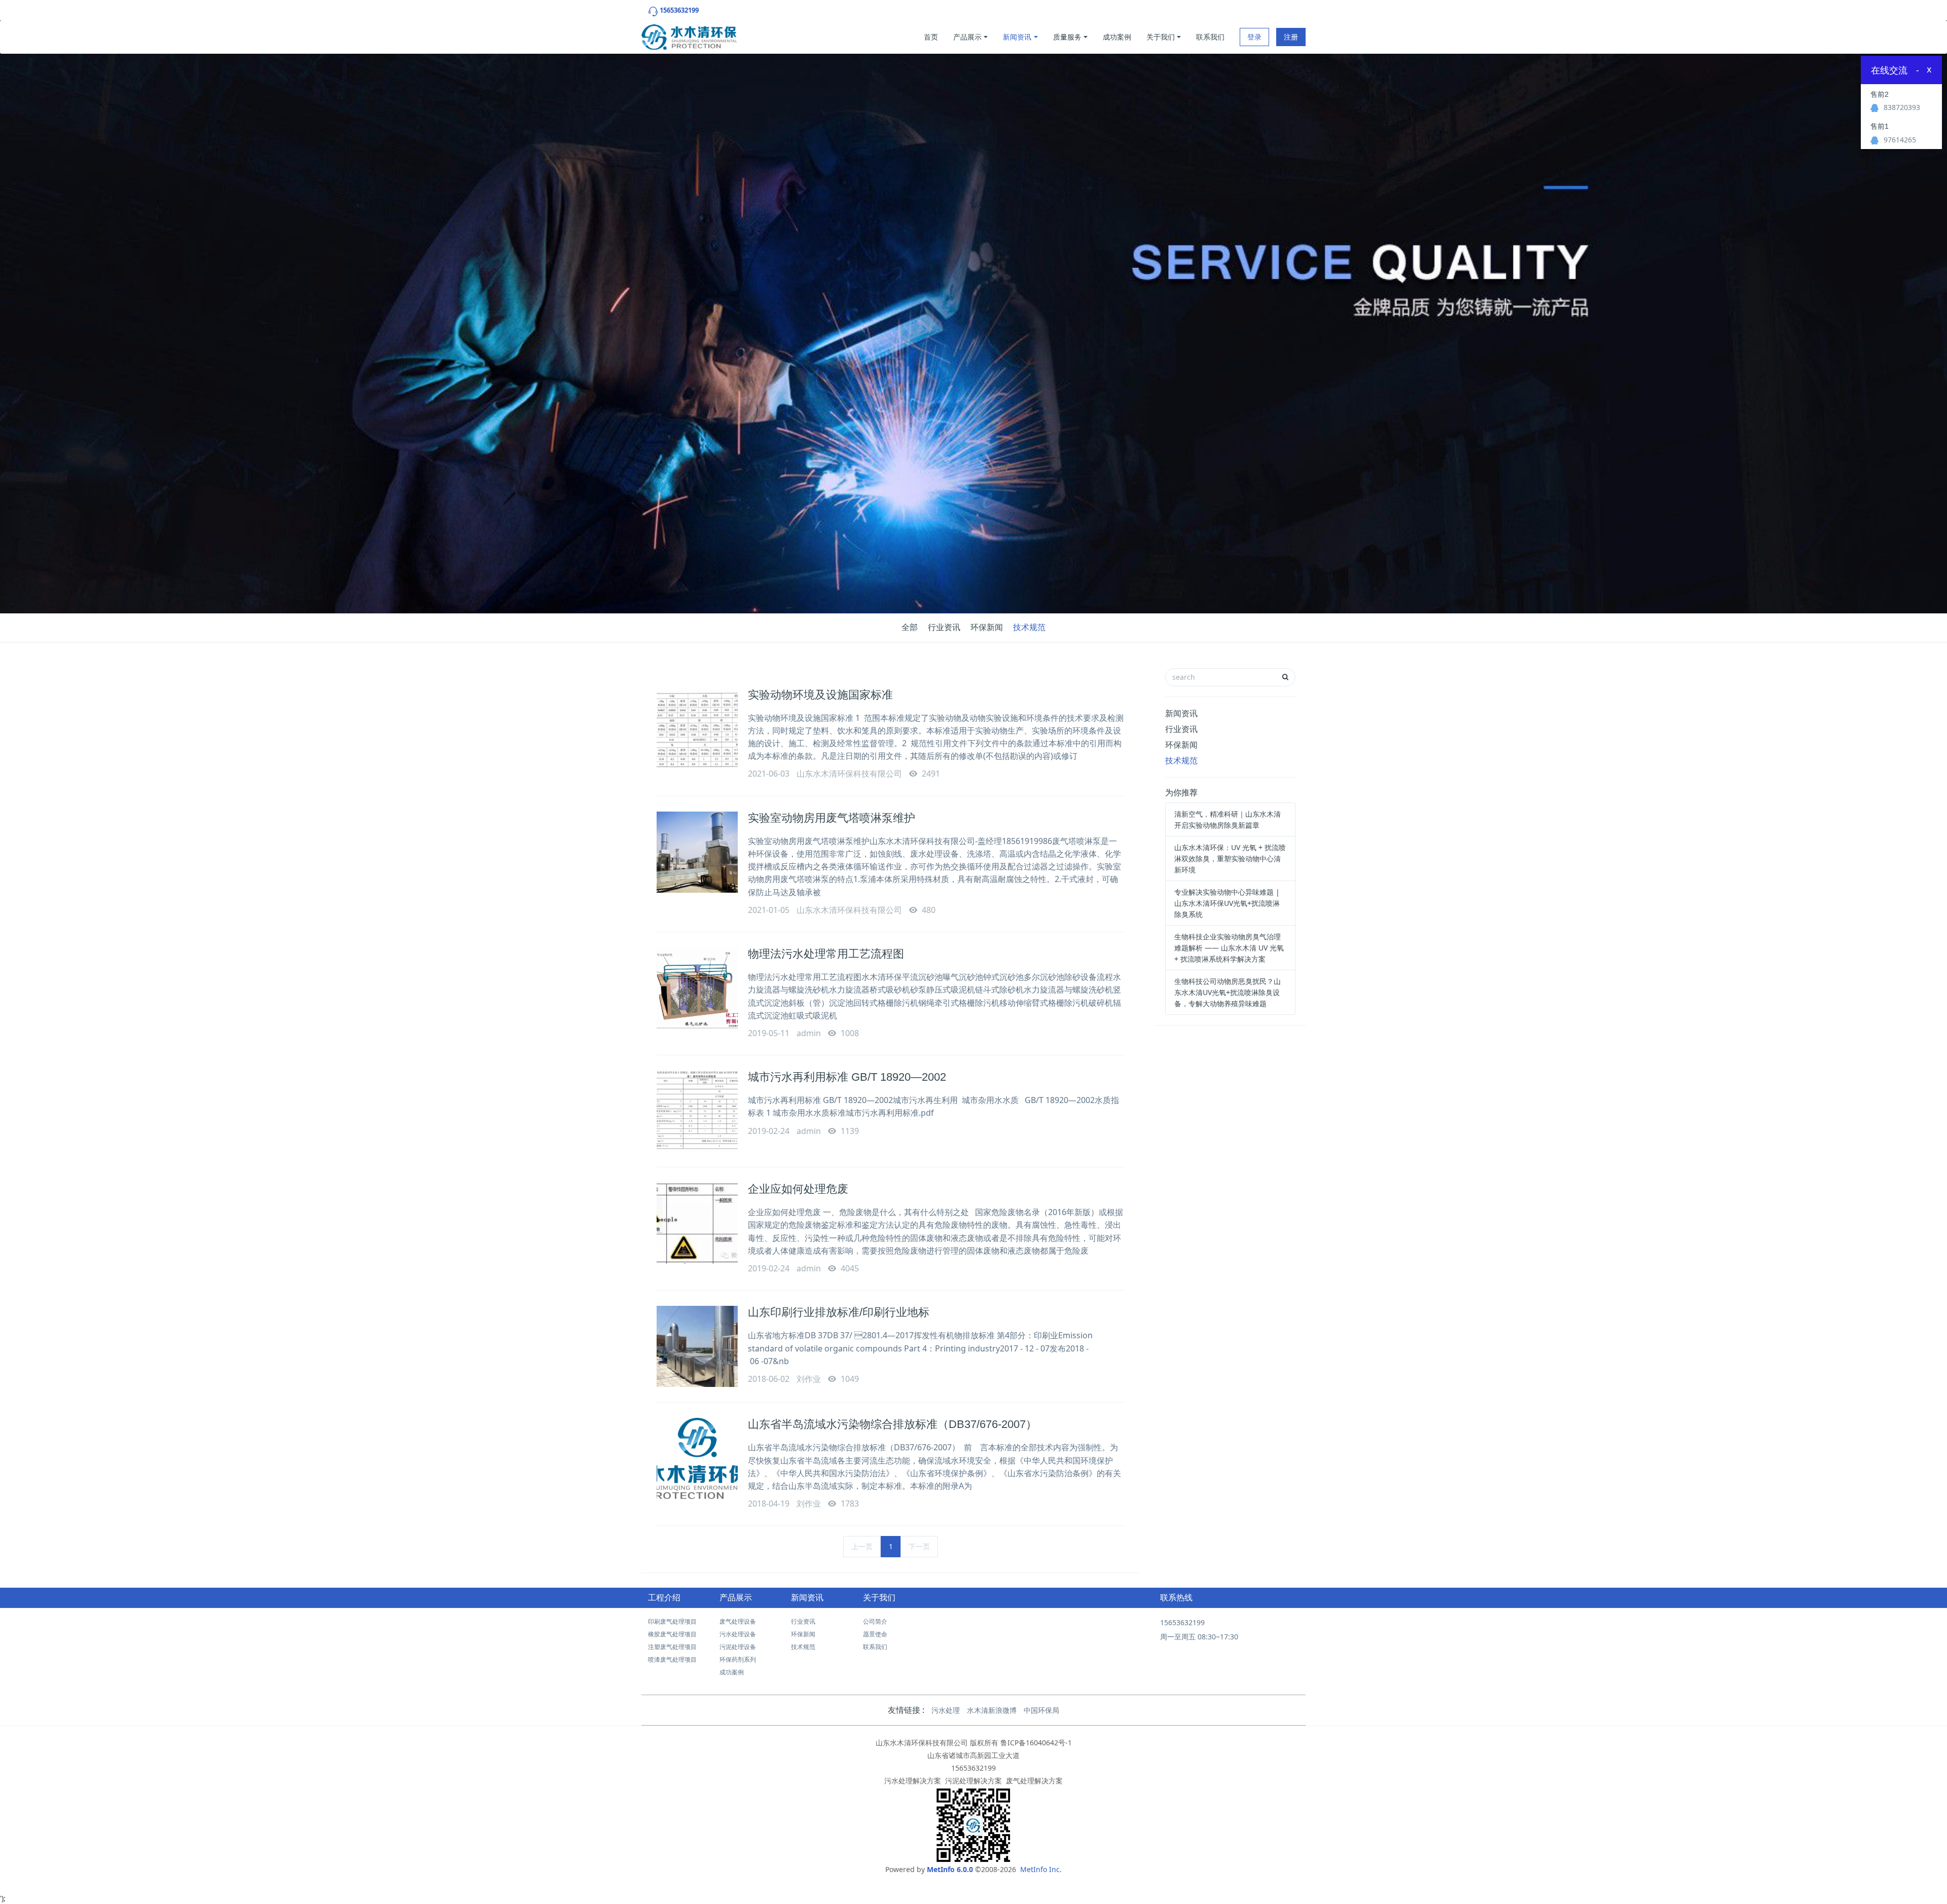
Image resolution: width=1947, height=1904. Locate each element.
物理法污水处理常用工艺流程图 (826, 954)
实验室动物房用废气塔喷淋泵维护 (832, 818)
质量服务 (1067, 37)
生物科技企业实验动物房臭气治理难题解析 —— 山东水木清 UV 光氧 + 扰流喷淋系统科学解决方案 (1229, 948)
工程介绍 (664, 1598)
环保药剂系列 (738, 1659)
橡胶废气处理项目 (672, 1634)
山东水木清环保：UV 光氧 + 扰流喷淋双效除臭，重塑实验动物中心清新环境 (1230, 858)
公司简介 (875, 1621)
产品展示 (967, 37)
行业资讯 (944, 627)
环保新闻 (987, 627)
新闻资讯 (1017, 37)
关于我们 (1161, 37)
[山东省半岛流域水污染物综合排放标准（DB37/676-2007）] (697, 1458)
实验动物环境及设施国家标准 (820, 695)
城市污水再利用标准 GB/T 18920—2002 (847, 1077)
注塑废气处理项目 (672, 1647)
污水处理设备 (738, 1634)
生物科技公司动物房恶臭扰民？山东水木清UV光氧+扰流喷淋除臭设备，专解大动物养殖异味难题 (1228, 992)
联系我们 (1210, 37)
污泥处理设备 (738, 1647)
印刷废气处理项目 (672, 1621)
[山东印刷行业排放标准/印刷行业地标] (697, 1346)
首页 (931, 37)
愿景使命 (875, 1634)
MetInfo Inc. (1041, 1869)
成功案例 (1117, 37)
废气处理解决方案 (1034, 1781)
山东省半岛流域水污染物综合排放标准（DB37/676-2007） (892, 1424)
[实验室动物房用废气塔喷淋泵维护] (697, 852)
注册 (1291, 37)
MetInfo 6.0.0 (950, 1869)
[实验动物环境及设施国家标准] (697, 729)
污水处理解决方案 (913, 1781)
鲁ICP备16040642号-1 (1036, 1743)
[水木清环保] (689, 34)
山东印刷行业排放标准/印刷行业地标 (839, 1312)
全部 (910, 627)
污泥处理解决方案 (974, 1781)
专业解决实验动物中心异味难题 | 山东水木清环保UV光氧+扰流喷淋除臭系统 (1227, 903)
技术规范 (1029, 627)
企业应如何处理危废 (798, 1189)
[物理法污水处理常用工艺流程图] (697, 988)
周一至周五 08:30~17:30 (1199, 1637)
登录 (1254, 37)
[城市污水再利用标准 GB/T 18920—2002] (697, 1111)
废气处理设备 (738, 1621)
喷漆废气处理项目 (672, 1659)
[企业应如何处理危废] (697, 1223)
